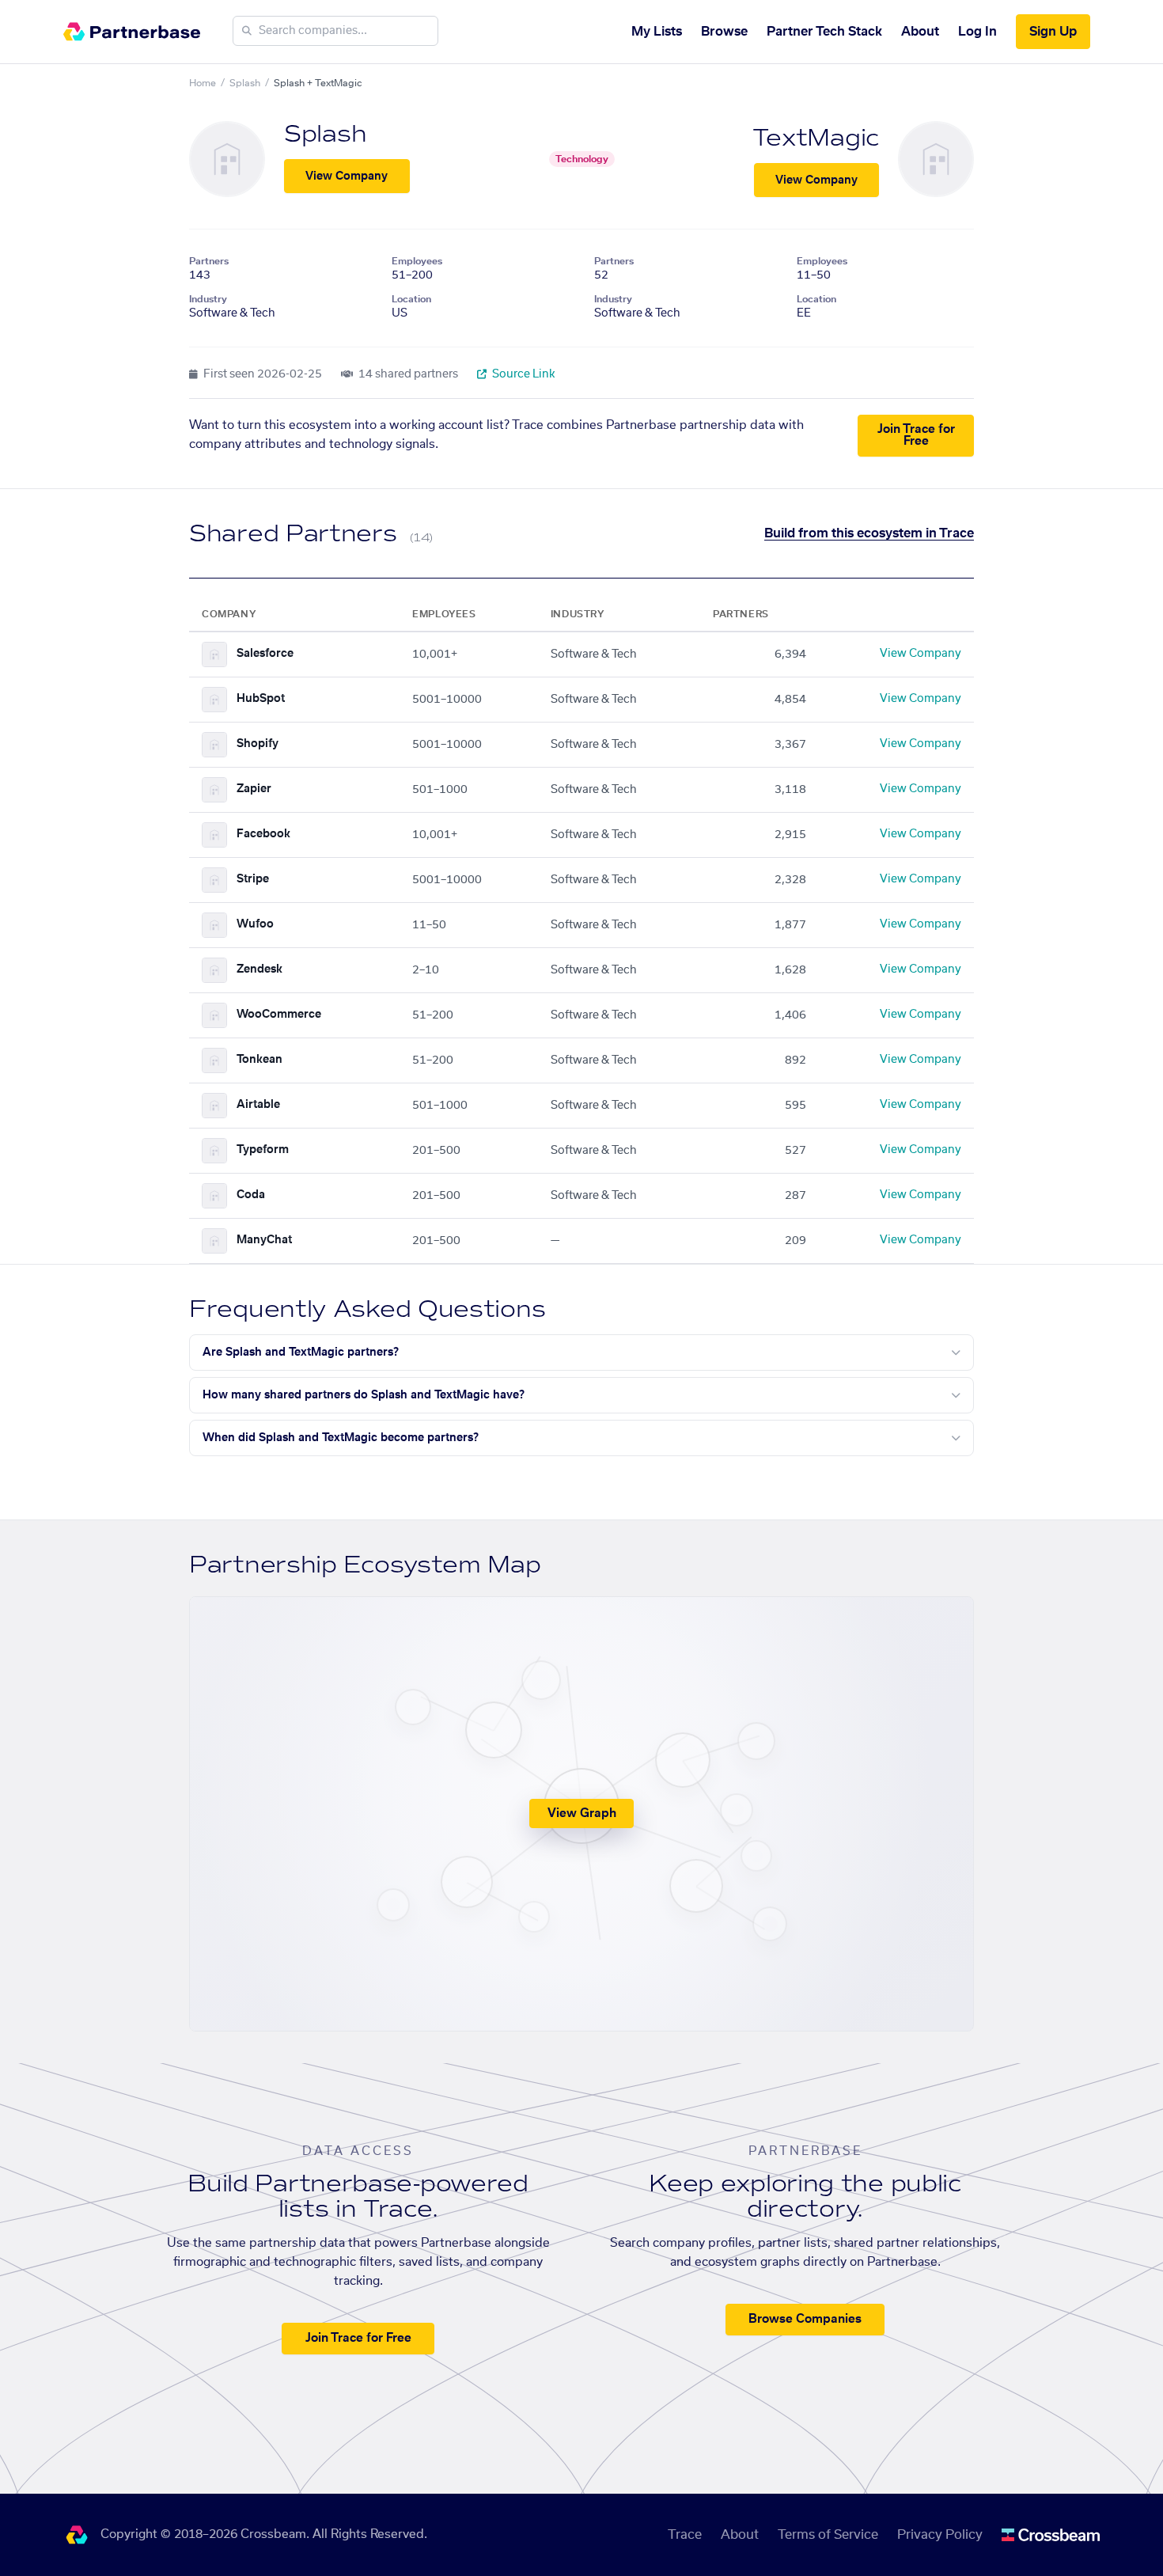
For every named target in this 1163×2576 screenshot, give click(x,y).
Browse (724, 32)
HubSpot (261, 699)
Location (411, 299)
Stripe (253, 879)
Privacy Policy (940, 2535)
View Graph (582, 1813)
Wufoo (255, 924)
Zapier (254, 789)
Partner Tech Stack (824, 32)
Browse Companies (805, 2319)
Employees (417, 261)
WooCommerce (279, 1015)
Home (203, 83)
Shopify (258, 744)
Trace (685, 2535)
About (920, 32)
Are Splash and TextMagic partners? (301, 1352)
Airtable (258, 1105)
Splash (245, 83)
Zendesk (259, 969)
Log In (977, 32)
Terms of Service (828, 2535)
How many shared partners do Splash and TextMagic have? (364, 1395)
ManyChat (264, 1240)
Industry (208, 299)
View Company (347, 176)
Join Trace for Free (916, 435)
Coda (251, 1195)
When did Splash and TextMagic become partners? (341, 1438)
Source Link (523, 374)
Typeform (263, 1150)
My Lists (657, 32)
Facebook (263, 834)
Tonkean (259, 1060)
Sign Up (1053, 32)
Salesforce (265, 654)
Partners (209, 261)
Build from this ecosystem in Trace (869, 533)
